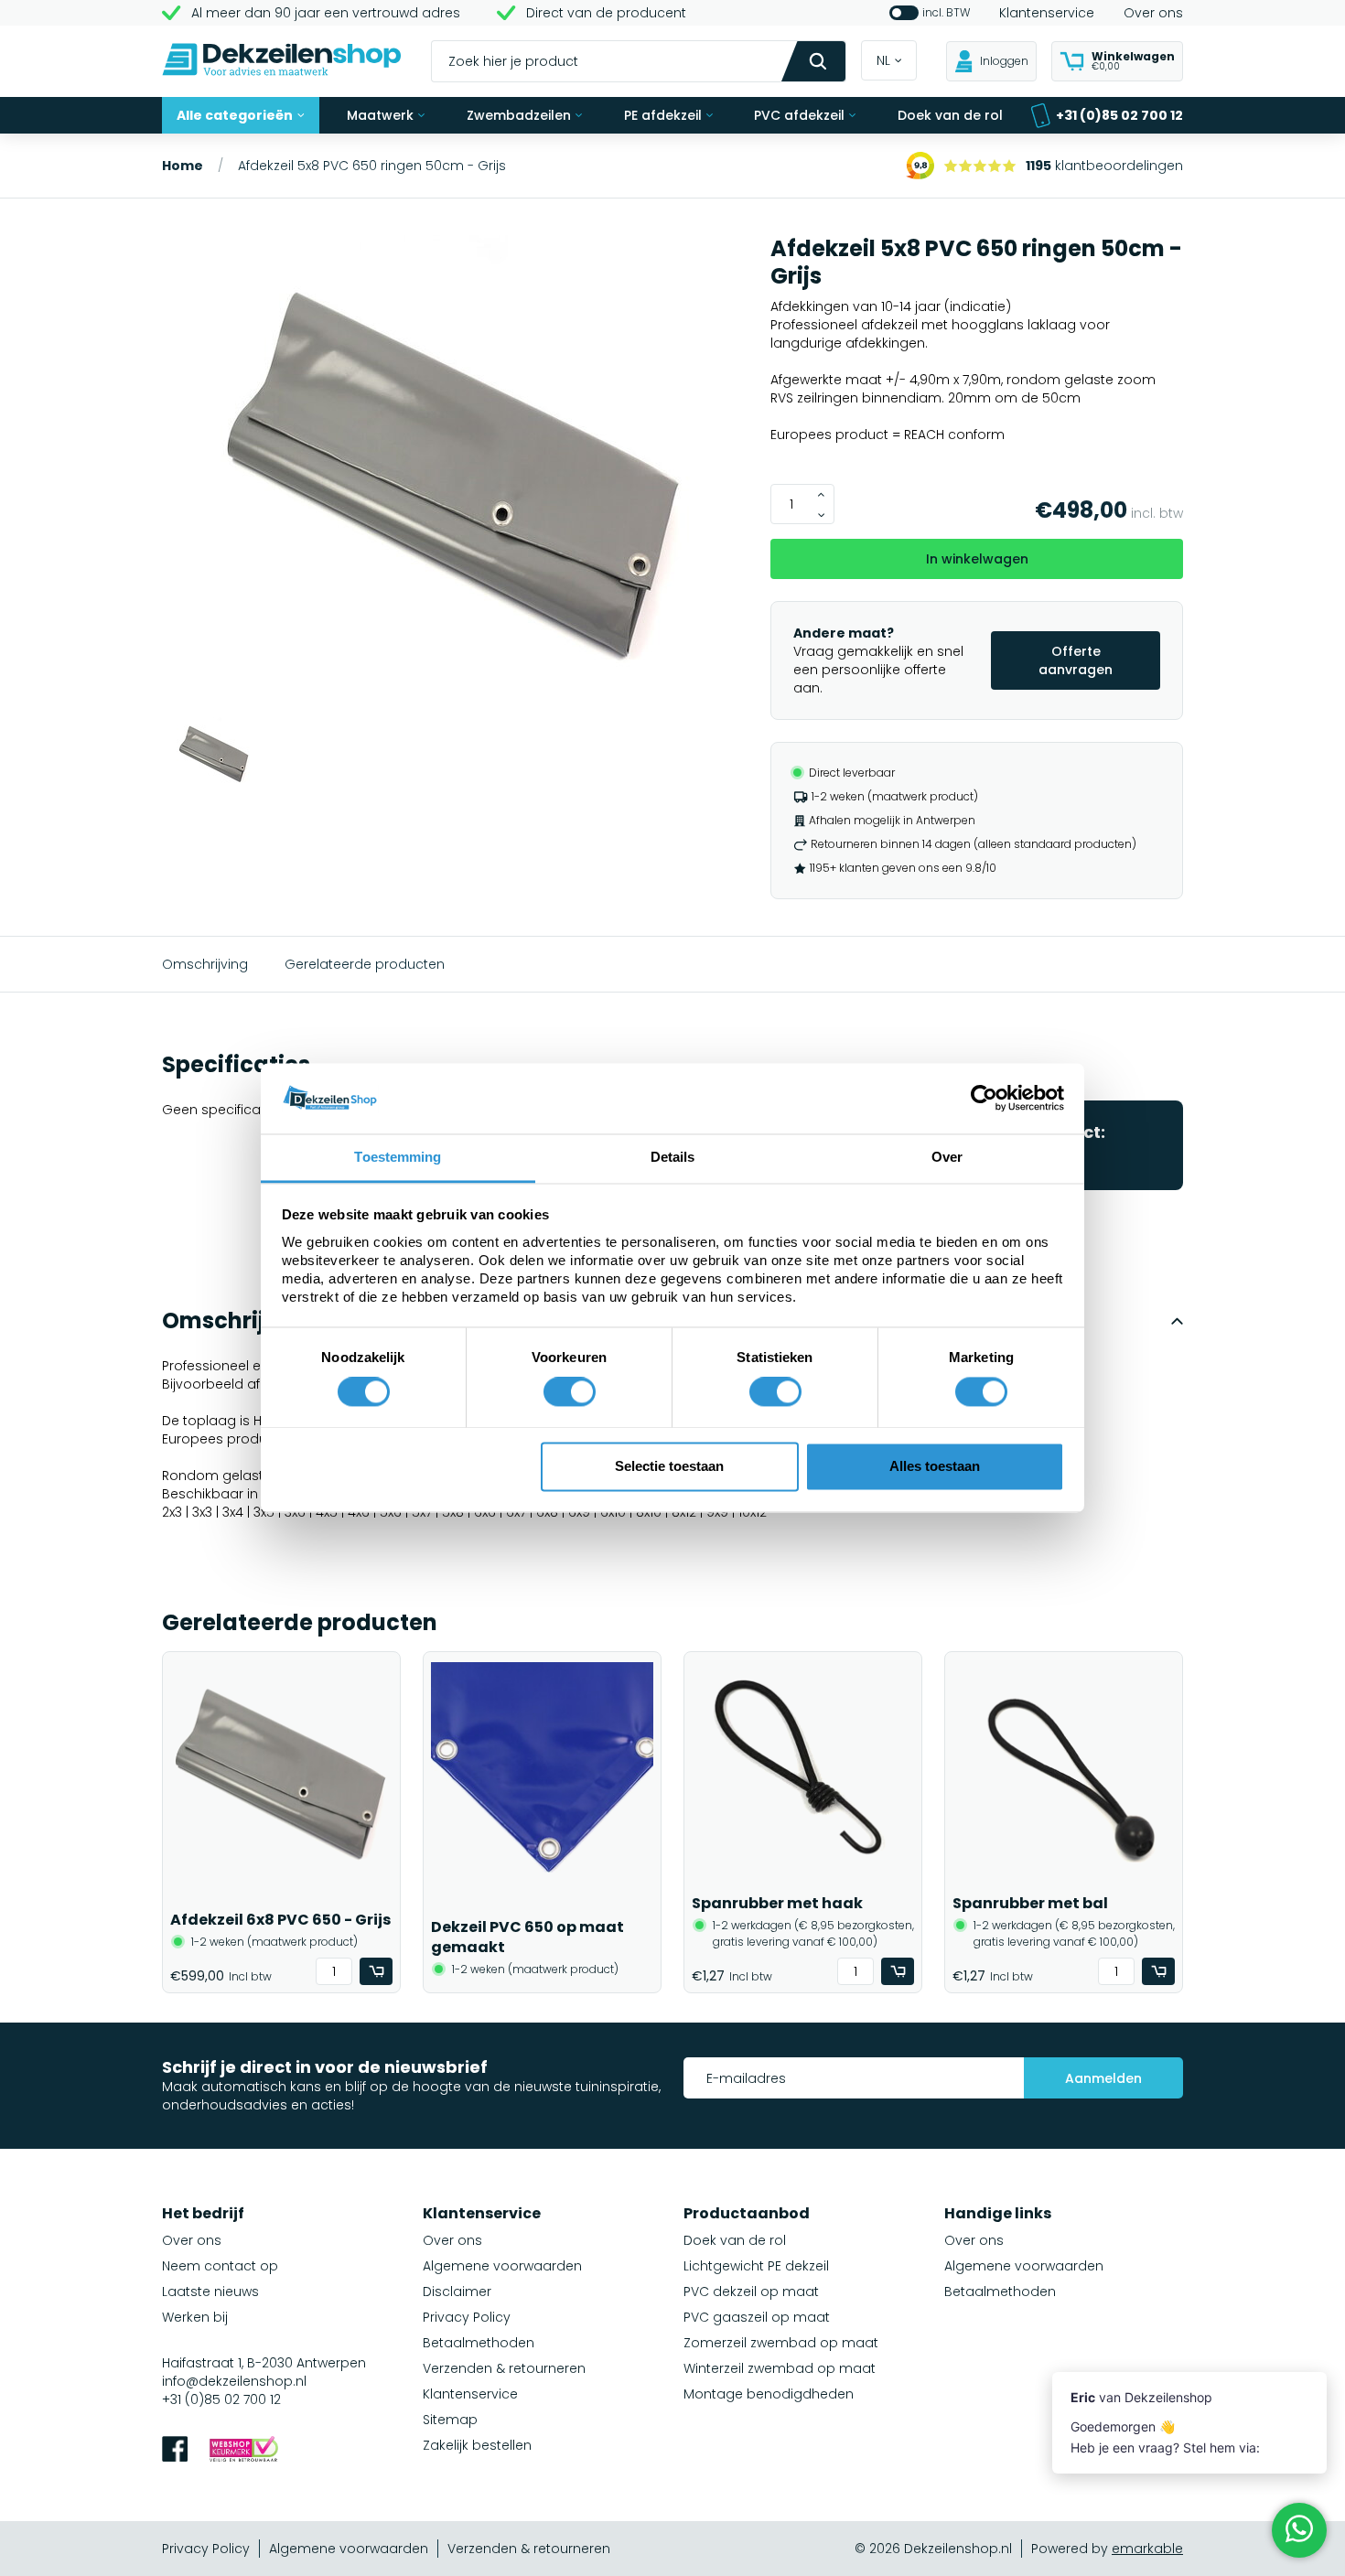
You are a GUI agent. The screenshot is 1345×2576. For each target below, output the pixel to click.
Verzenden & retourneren (504, 2368)
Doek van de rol (950, 115)
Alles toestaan (935, 1466)
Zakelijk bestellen (477, 2445)
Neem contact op (220, 2266)
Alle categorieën (235, 115)
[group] (455, 476)
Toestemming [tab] (398, 1157)
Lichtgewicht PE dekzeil (756, 2266)
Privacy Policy (467, 2317)
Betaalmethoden (479, 2343)
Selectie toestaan (669, 1466)
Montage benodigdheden (769, 2394)
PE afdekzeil (663, 115)
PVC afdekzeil (799, 115)
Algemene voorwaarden (502, 2266)
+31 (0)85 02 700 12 (1119, 115)
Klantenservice (1047, 13)
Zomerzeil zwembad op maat (781, 2343)
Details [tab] (673, 1157)
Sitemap (450, 2420)
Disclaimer (457, 2292)
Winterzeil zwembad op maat (780, 2368)
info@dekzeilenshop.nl (234, 2381)
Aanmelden (1103, 2078)
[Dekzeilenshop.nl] (282, 62)
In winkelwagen (977, 559)
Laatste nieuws (210, 2292)
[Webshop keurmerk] (244, 2451)
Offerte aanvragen (1076, 660)
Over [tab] (947, 1157)
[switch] (570, 1392)
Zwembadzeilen (519, 115)
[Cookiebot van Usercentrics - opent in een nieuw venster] (984, 1099)
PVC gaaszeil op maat (757, 2317)
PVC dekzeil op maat (751, 2292)
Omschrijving (205, 964)
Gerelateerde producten (365, 964)
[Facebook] (175, 2451)
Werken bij (195, 2317)
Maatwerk (380, 115)
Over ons (1153, 13)
